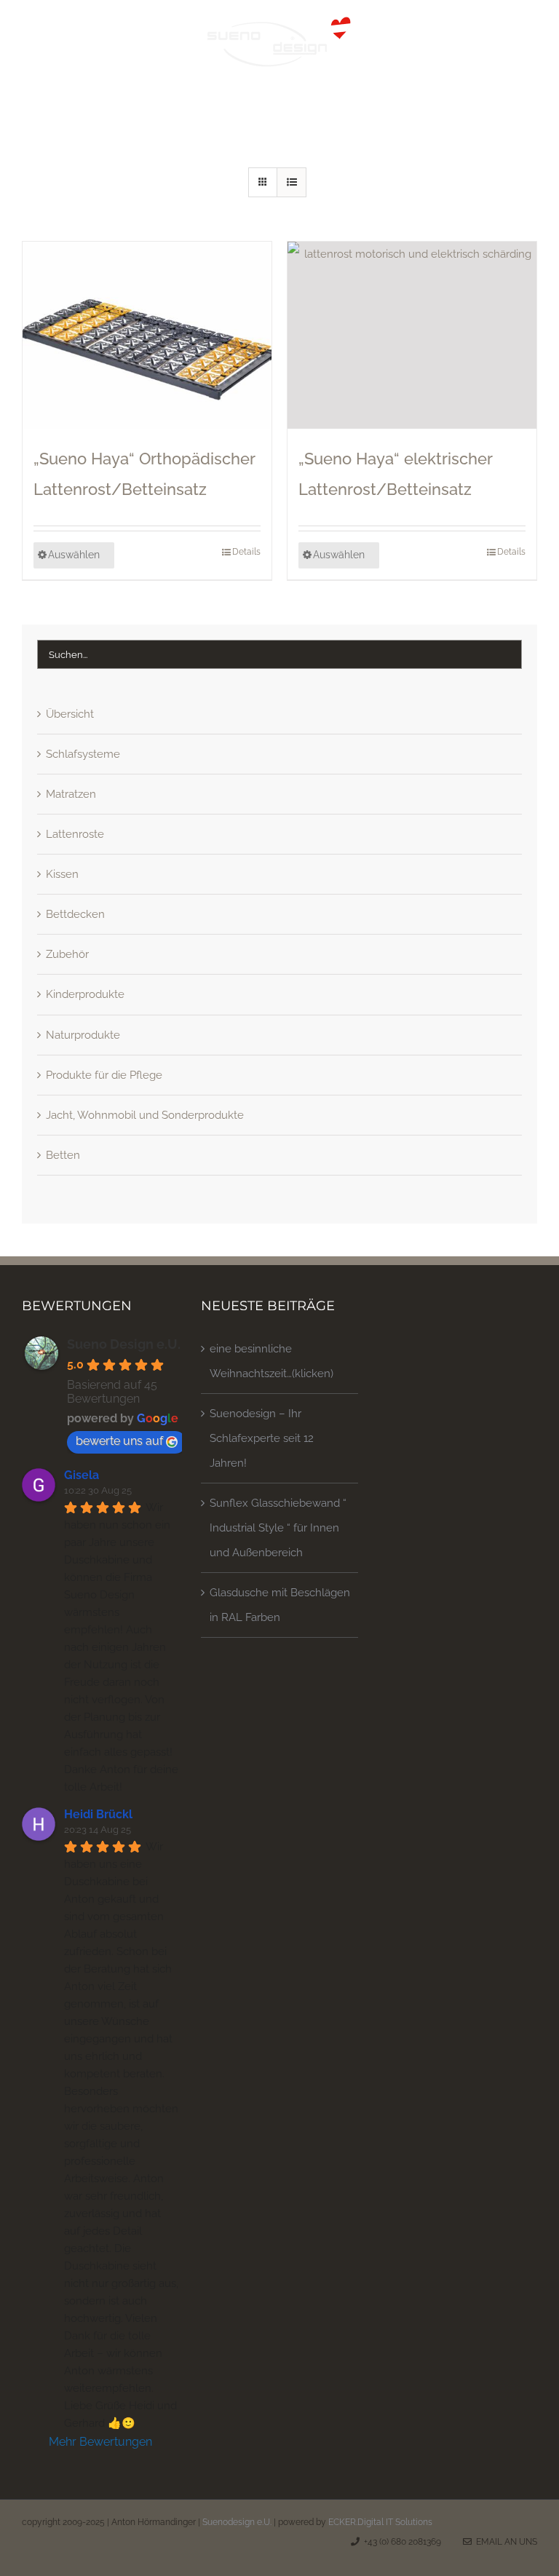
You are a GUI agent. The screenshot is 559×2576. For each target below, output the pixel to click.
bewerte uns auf (119, 1441)
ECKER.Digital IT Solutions (380, 2522)
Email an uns (504, 2542)
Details (246, 552)
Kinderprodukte (85, 994)
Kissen (62, 874)
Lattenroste (75, 834)
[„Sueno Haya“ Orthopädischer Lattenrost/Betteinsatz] (147, 335)
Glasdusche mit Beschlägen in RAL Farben (280, 1605)
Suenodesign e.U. (237, 2522)
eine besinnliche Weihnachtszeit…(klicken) (271, 1361)
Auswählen (74, 555)
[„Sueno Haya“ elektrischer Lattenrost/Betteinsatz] (412, 335)
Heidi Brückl (98, 1814)
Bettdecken (75, 914)
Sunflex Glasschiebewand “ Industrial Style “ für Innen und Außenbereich (278, 1528)
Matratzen (71, 794)
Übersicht (70, 714)
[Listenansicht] (292, 182)
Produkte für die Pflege (104, 1075)
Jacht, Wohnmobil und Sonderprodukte (145, 1115)
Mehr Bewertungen (100, 2442)
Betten (63, 1155)
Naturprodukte (83, 1035)
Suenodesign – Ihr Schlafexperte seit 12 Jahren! (262, 1438)
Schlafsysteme (83, 754)
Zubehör (67, 954)
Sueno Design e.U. (124, 1344)
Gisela (82, 1475)
